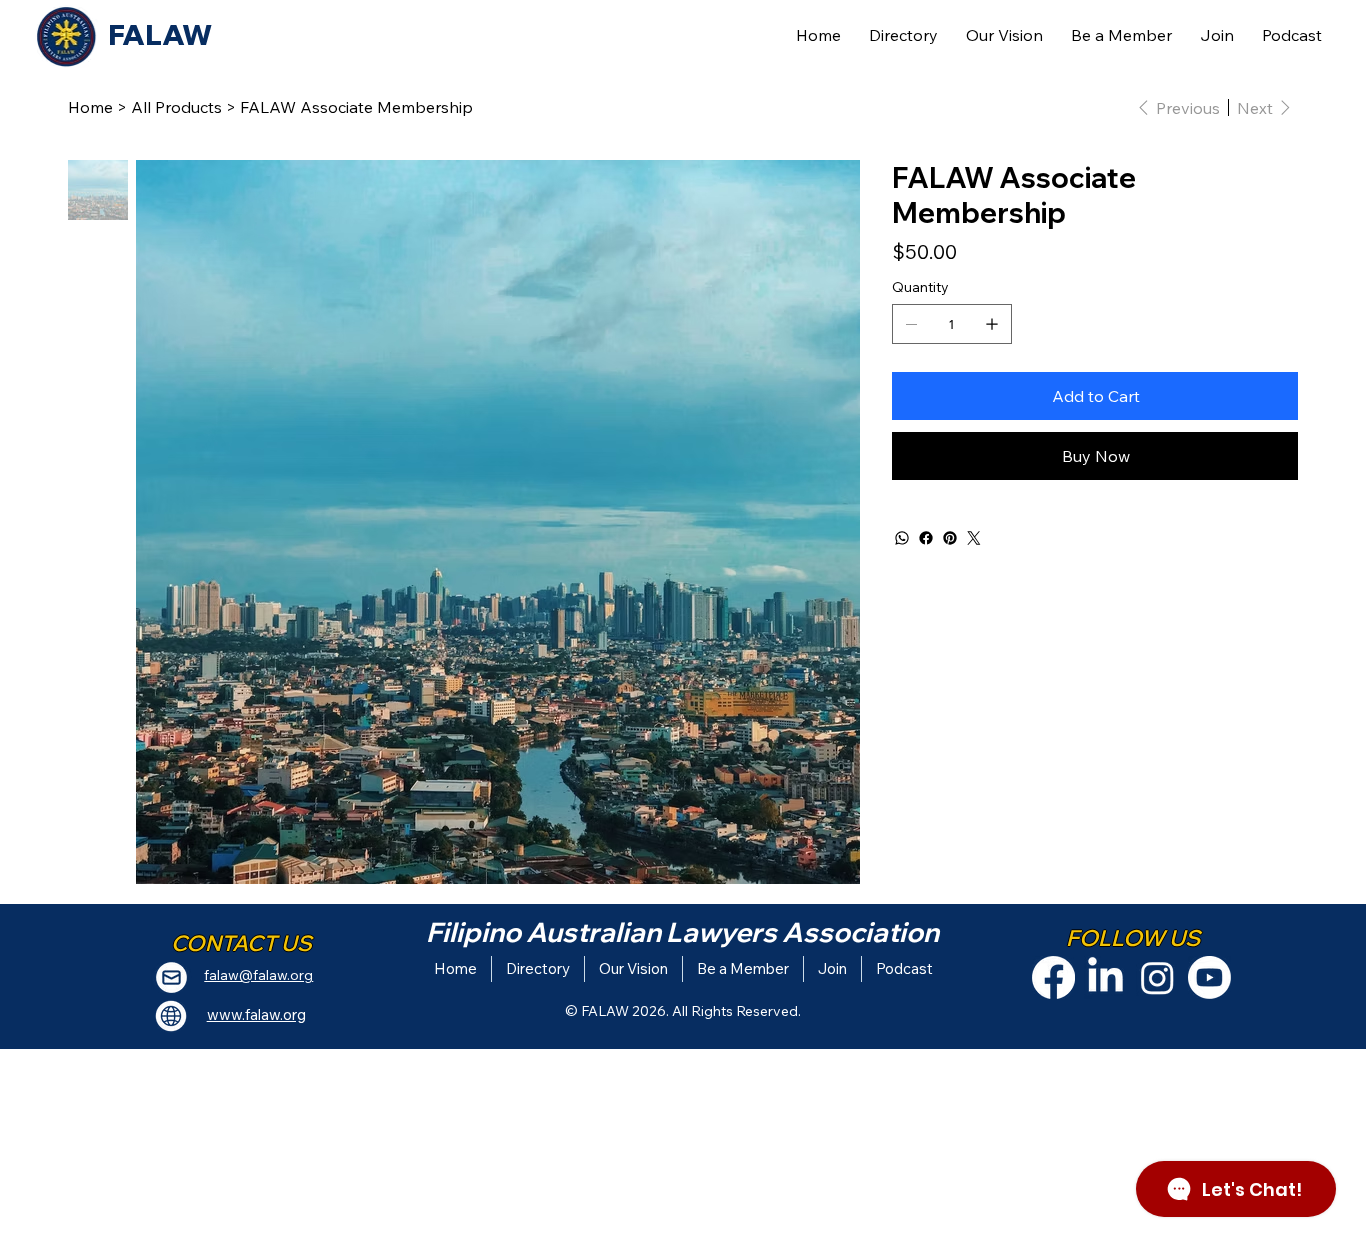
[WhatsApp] (902, 538)
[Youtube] (1209, 977)
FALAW (160, 34)
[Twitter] (974, 538)
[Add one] (992, 324)
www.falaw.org (256, 1014)
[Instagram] (1157, 977)
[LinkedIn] (1105, 977)
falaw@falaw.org (258, 975)
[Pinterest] (950, 538)
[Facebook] (926, 538)
